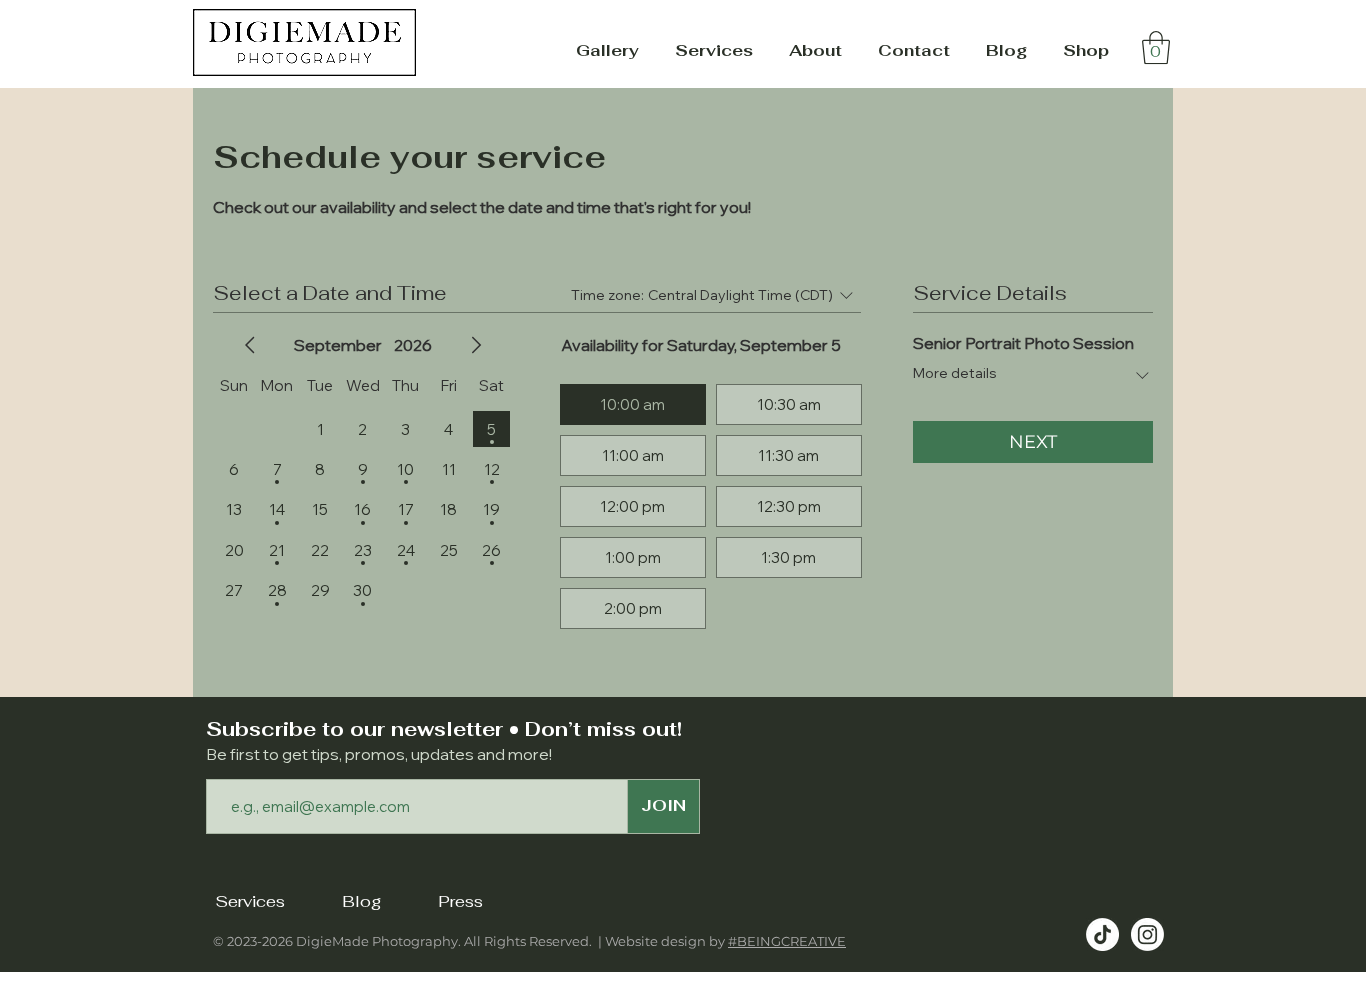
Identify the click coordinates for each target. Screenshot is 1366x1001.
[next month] (476, 345)
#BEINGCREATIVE (787, 941)
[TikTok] (1102, 934)
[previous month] (250, 345)
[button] (607, 51)
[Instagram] (1147, 934)
